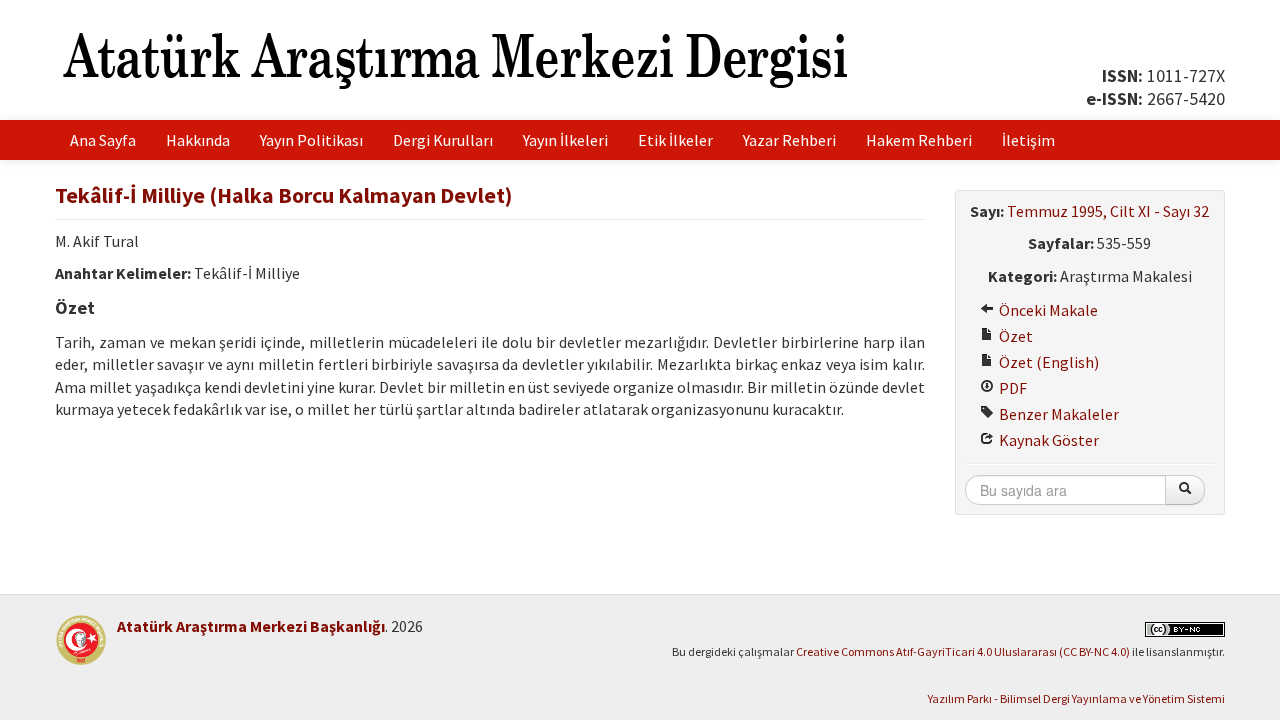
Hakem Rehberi (919, 140)
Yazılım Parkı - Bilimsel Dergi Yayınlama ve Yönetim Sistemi (1076, 698)
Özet (1014, 336)
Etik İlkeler (675, 140)
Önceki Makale (1047, 310)
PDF (1011, 388)
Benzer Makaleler (1057, 414)
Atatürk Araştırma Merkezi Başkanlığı (251, 626)
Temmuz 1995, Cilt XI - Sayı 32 (1108, 211)
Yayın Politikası (311, 140)
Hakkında (198, 140)
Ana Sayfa (103, 140)
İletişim (1028, 140)
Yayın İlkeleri (565, 140)
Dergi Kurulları (443, 140)
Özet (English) (1047, 362)
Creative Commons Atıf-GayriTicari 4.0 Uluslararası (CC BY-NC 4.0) (963, 651)
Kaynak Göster (1047, 440)
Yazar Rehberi (789, 140)
